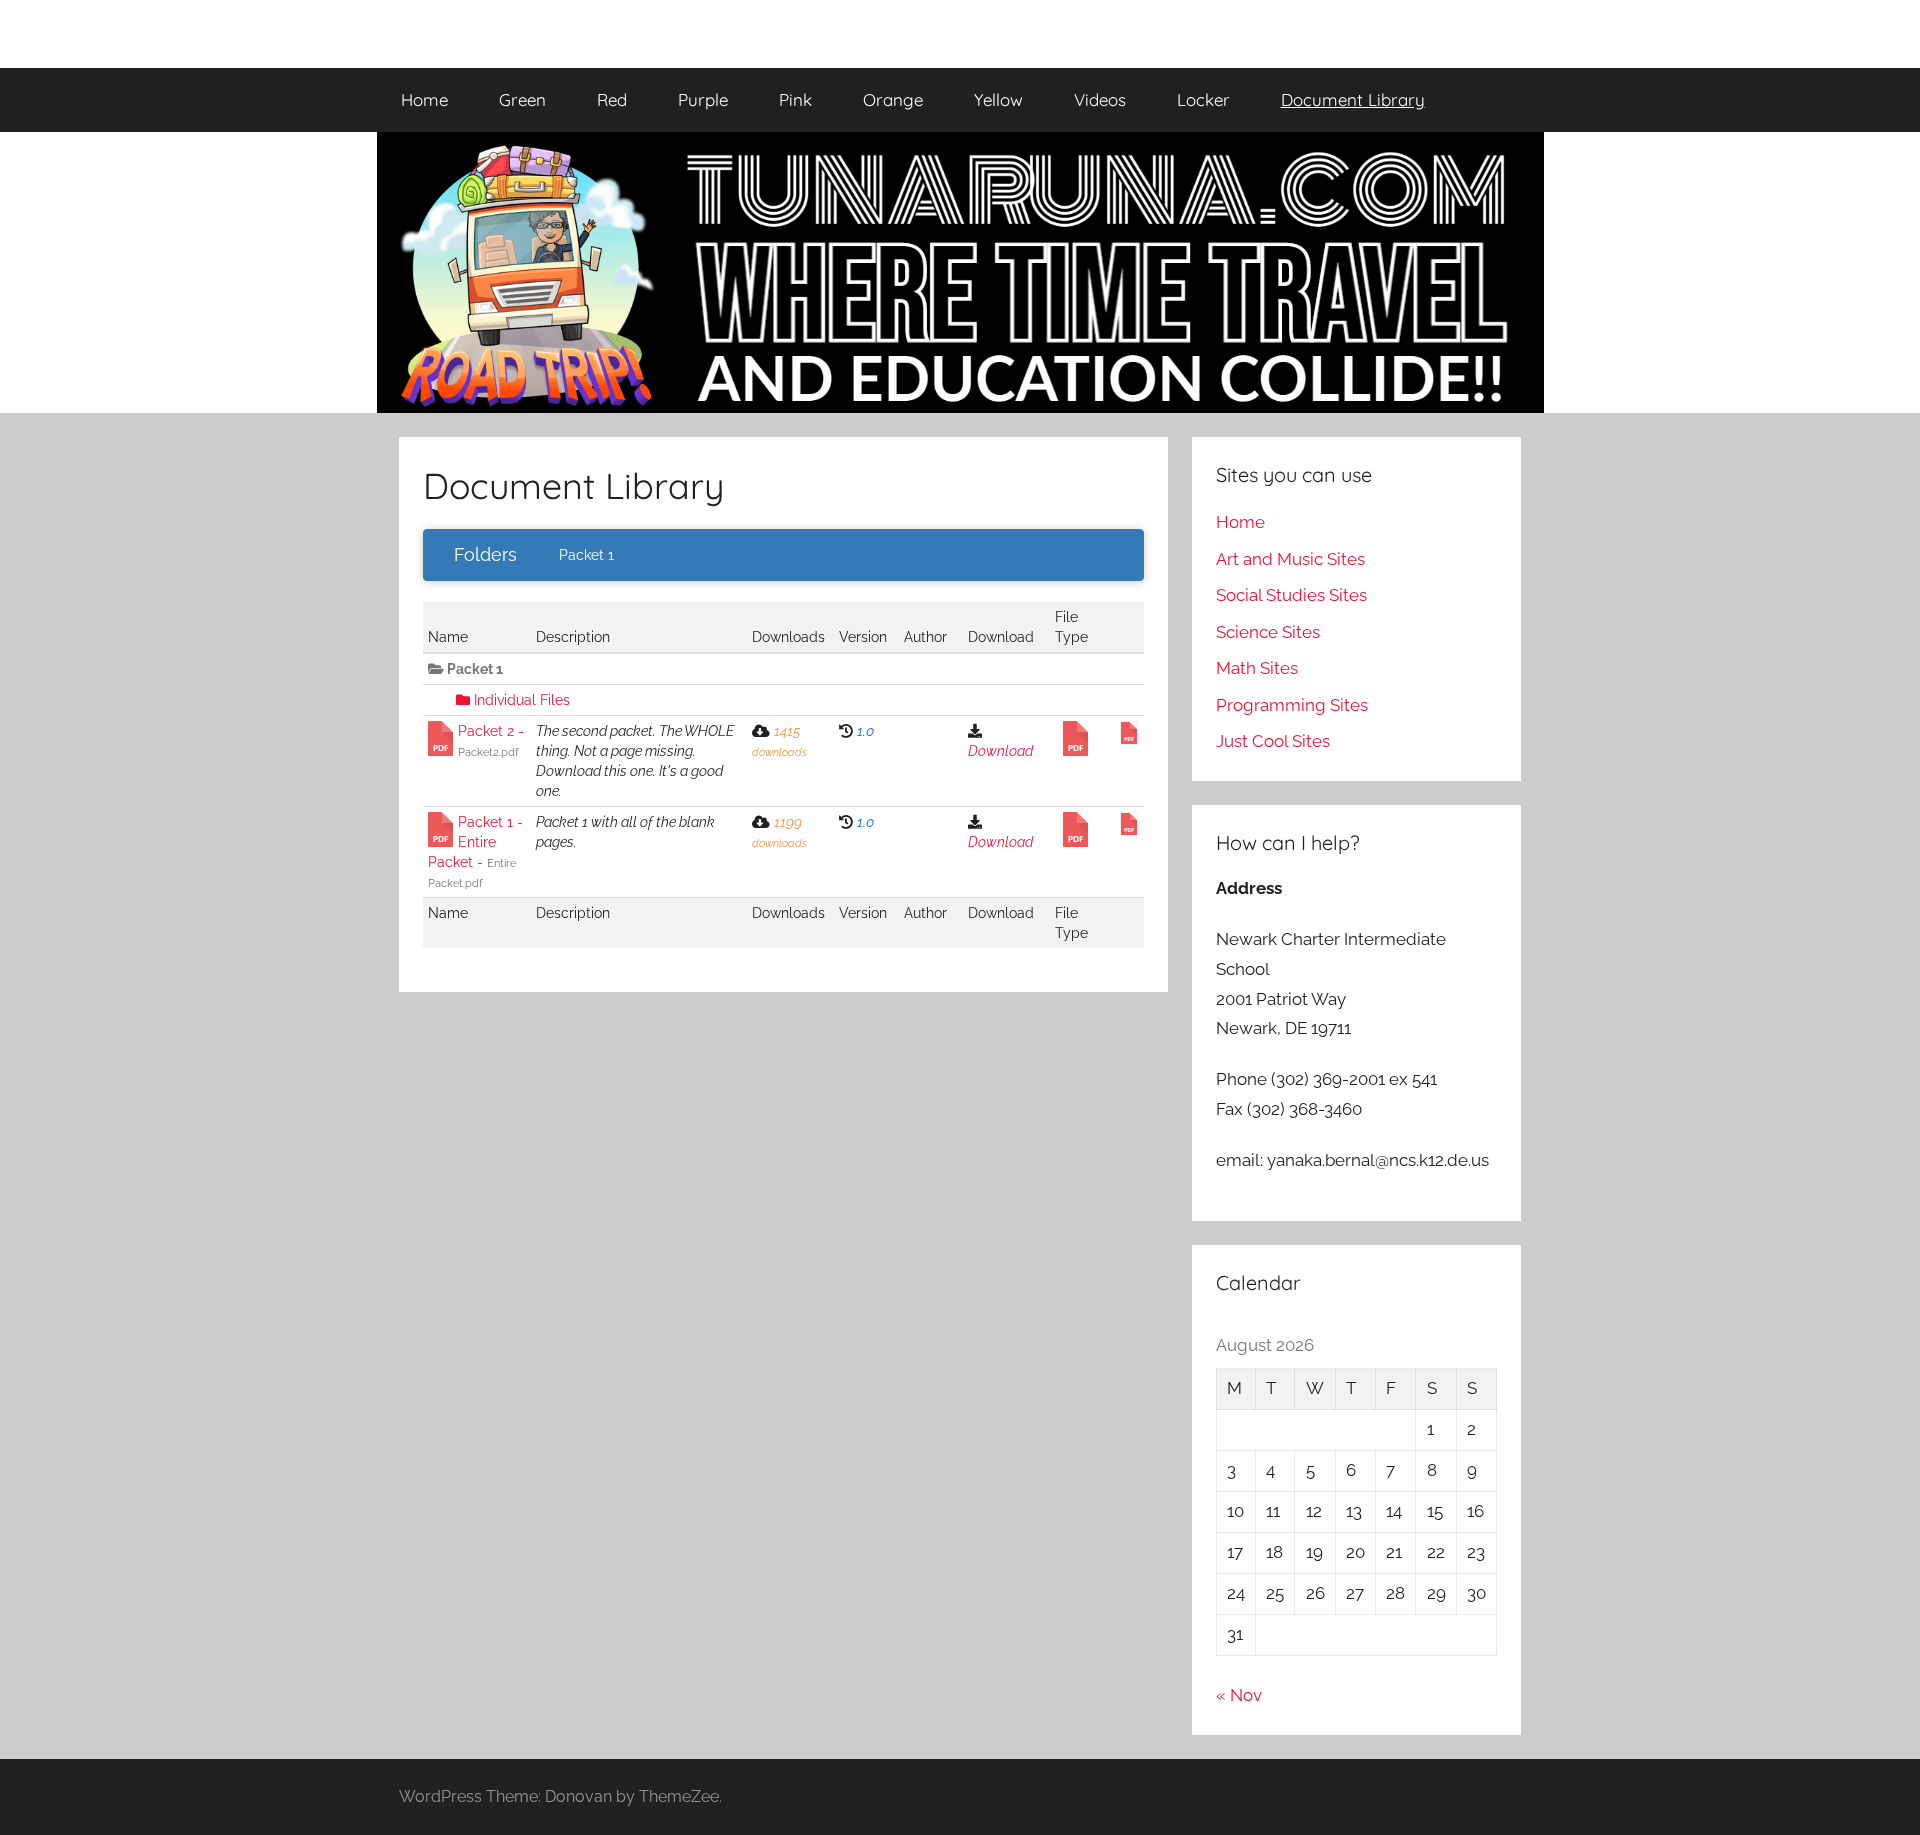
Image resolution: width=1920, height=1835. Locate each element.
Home (424, 99)
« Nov (1239, 1695)
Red (612, 99)
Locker (1203, 99)
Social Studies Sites (1291, 595)
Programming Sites (1292, 705)
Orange (893, 99)
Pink (795, 99)
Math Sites (1257, 668)
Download (1000, 751)
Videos (1100, 99)
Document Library (1353, 99)
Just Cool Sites (1273, 741)
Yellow (998, 99)
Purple (703, 99)
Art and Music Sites (1290, 559)
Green (522, 99)
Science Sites (1268, 632)
